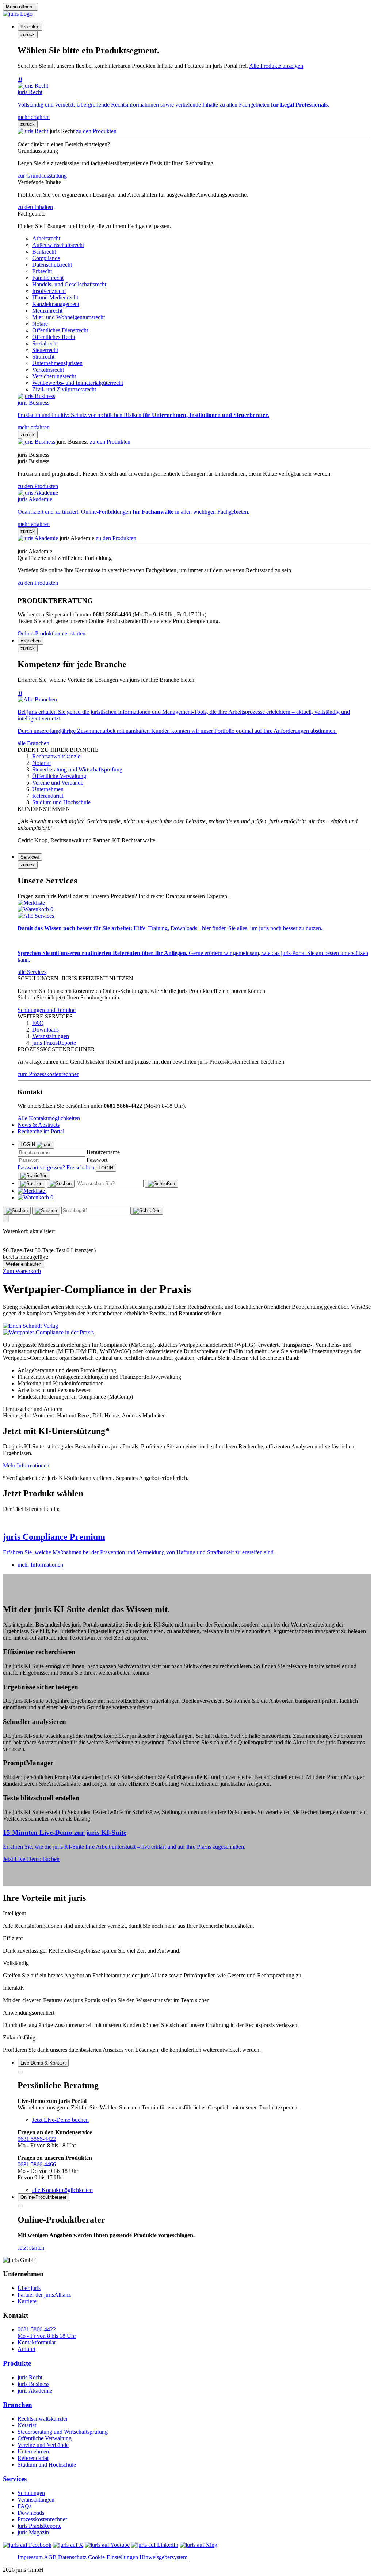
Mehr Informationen (26, 1465)
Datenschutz (72, 2557)
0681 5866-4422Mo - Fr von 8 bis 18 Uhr (47, 2333)
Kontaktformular (37, 2342)
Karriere (27, 2301)
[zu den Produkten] (34, 131)
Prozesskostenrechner (42, 2519)
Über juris (29, 2288)
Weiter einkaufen (24, 1264)
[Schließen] (34, 1176)
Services (15, 2479)
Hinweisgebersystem (163, 2557)
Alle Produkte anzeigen (276, 66)
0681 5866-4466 (37, 2164)
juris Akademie (35, 2391)
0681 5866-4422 (37, 2139)
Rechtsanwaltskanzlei (42, 2419)
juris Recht (30, 2377)
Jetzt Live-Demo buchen (31, 1859)
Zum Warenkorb (22, 1271)
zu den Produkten (96, 131)
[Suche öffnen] (31, 1184)
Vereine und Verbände (43, 2445)
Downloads (31, 2513)
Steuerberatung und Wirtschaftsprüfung (63, 2432)
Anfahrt (26, 2349)
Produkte (17, 2363)
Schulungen (31, 2493)
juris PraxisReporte (39, 2526)
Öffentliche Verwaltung (45, 2438)
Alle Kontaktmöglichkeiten (49, 1118)
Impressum (30, 2557)
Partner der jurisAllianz (44, 2295)
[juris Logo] (18, 14)
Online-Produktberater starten (51, 633)
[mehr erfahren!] (30, 1326)
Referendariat (33, 2458)
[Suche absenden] (61, 1184)
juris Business (33, 2384)
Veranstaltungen (36, 2500)
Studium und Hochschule (47, 2465)
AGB (50, 2557)
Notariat (27, 2425)
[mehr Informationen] (187, 1521)
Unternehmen (33, 2451)
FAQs (24, 2506)
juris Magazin (33, 2532)
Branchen (18, 2405)
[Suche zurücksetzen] (161, 1184)
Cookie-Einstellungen (113, 2557)
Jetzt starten (31, 2248)
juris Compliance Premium (54, 1537)
